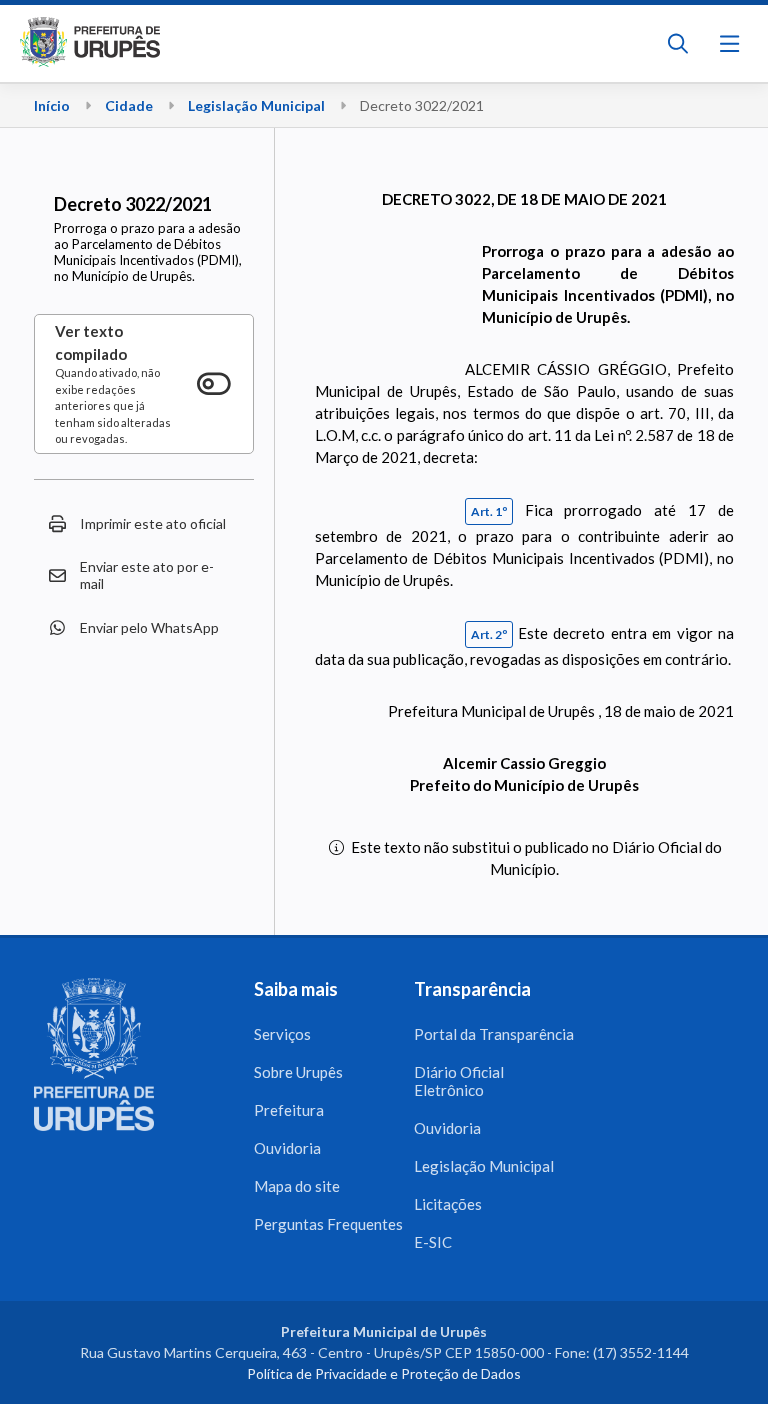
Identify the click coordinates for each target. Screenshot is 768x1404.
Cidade (129, 105)
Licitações (448, 1204)
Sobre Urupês (298, 1072)
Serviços (282, 1034)
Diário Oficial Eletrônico (459, 1081)
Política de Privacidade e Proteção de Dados (384, 1373)
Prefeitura (289, 1110)
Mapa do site (297, 1186)
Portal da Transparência (494, 1034)
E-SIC (433, 1242)
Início (52, 105)
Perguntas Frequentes (328, 1224)
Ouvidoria (287, 1148)
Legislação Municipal (256, 105)
